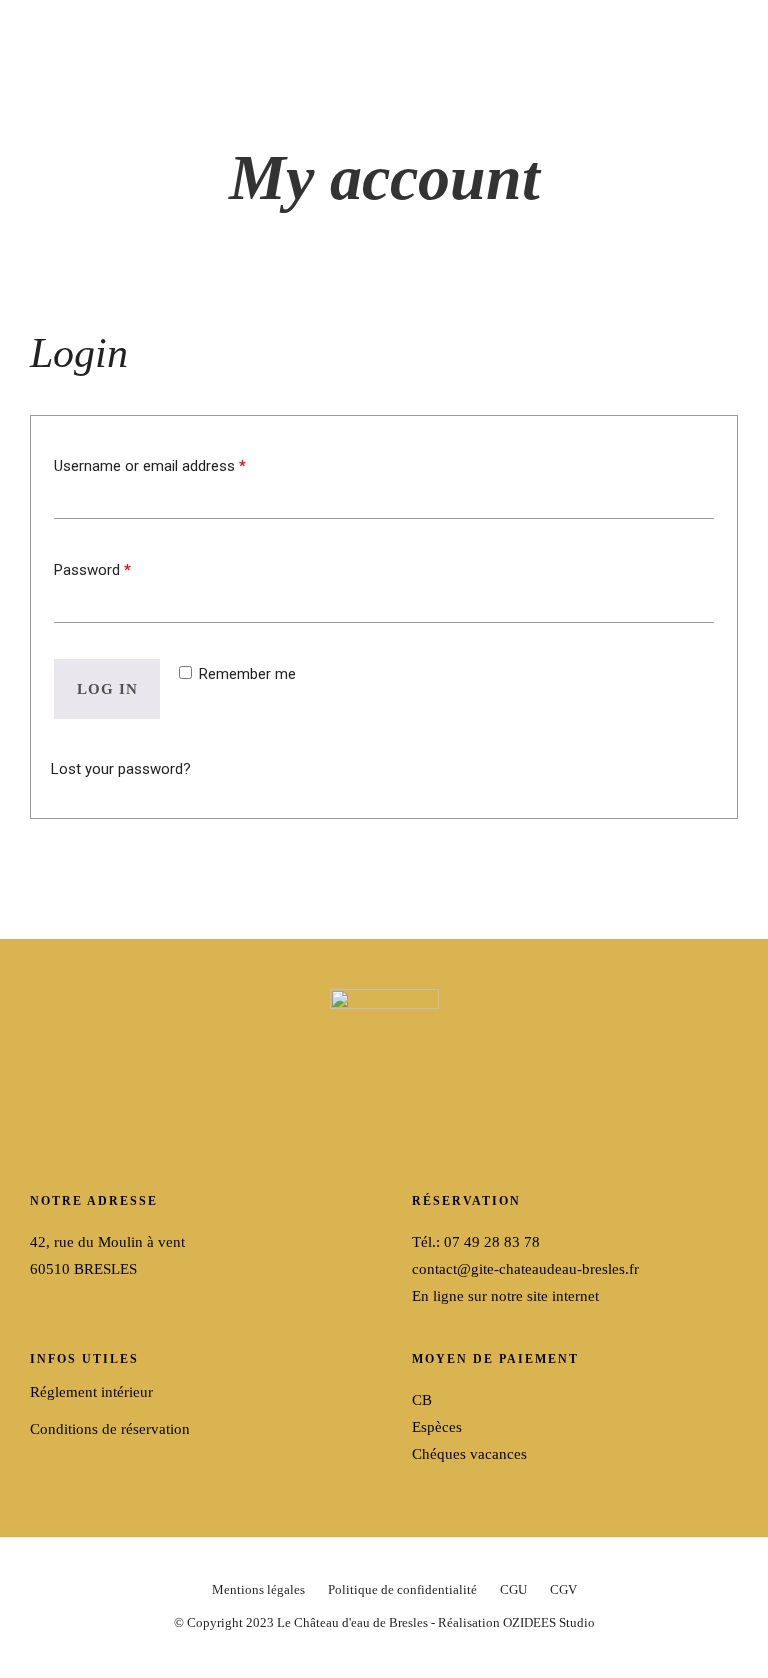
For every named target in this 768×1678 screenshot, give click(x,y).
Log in (107, 689)
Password (92, 570)
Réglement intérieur (91, 1392)
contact (576, 277)
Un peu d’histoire (136, 313)
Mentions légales (258, 1589)
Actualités (695, 249)
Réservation (691, 277)
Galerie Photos (223, 342)
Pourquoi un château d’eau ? (175, 285)
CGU (513, 1589)
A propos (165, 256)
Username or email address (150, 466)
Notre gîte (89, 342)
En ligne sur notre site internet (505, 1296)
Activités (581, 192)
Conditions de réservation (110, 1429)
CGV (563, 1589)
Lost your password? (121, 769)
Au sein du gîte (569, 220)
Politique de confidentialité (402, 1589)
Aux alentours (566, 249)
